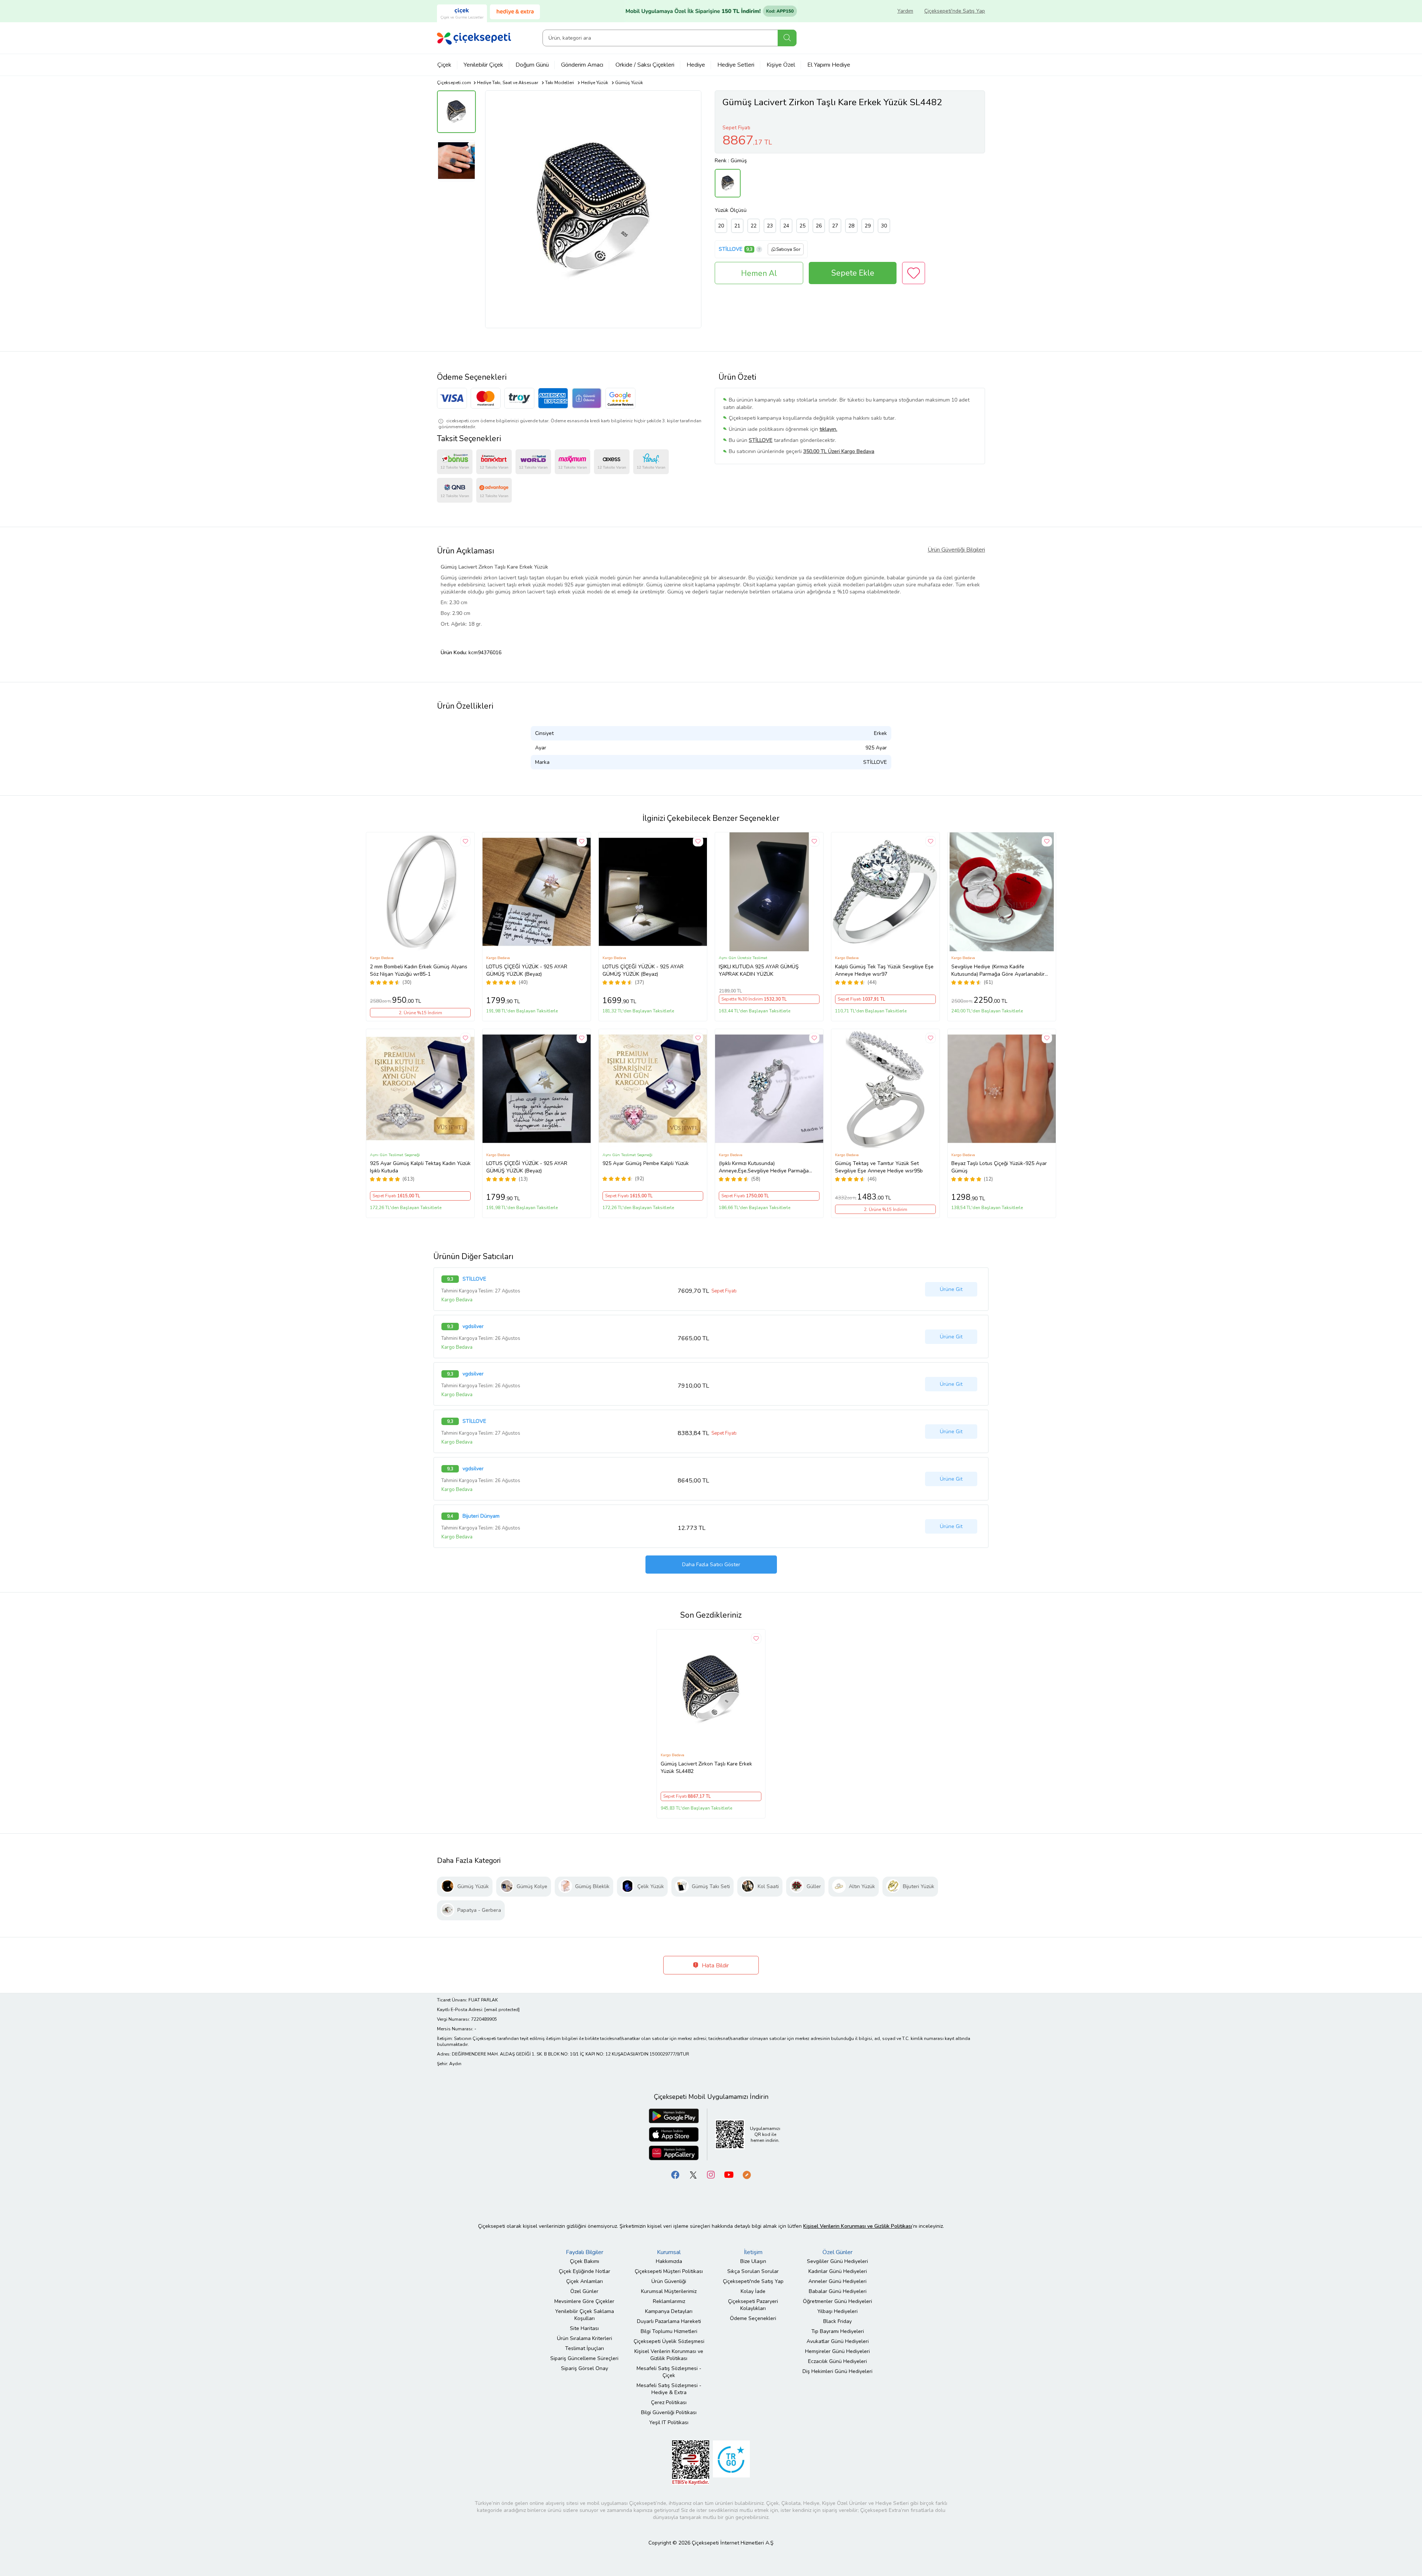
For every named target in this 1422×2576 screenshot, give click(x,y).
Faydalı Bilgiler (585, 2252)
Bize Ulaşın (753, 2261)
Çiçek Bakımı (585, 2261)
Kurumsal (669, 2252)
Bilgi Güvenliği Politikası (669, 2412)
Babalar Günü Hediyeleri (838, 2291)
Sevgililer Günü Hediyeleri (837, 2261)
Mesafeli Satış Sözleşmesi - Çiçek (669, 2372)
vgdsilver (473, 1327)
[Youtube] (729, 2174)
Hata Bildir (715, 1966)
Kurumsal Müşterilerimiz (669, 2291)
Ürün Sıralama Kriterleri (585, 2338)
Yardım (905, 11)
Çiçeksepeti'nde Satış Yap (955, 11)
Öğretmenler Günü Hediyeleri (837, 2301)
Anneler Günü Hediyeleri (837, 2281)
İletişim (753, 2252)
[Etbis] (691, 2462)
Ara (787, 38)
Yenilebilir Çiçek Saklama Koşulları (585, 2315)
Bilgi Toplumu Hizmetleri (669, 2331)
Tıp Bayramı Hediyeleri (838, 2331)
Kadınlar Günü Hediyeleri (838, 2271)
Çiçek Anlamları (585, 2281)
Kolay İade (753, 2291)
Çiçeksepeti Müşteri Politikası (669, 2271)
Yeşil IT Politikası (669, 2422)
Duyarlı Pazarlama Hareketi (669, 2321)
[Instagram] (711, 2174)
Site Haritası (584, 2328)
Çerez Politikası (669, 2402)
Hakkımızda (669, 2261)
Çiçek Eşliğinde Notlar (585, 2271)
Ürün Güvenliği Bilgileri (956, 550)
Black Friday (837, 2321)
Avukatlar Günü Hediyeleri (838, 2341)
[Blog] (747, 2174)
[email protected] (502, 2010)
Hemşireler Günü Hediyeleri (837, 2351)
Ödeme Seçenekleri (753, 2318)
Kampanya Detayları (669, 2311)
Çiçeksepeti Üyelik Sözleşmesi (669, 2341)
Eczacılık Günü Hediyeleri (837, 2361)
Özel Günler (584, 2291)
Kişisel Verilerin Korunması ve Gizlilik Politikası (669, 2355)
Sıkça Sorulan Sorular (753, 2271)
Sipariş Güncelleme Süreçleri (584, 2358)
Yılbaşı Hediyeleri (837, 2311)
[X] (693, 2174)
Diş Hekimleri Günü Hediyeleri (837, 2371)
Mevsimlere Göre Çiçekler (584, 2301)
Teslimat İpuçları (585, 2348)
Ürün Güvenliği (669, 2281)
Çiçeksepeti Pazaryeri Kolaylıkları (753, 2305)
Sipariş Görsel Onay (585, 2368)
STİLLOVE (731, 249)
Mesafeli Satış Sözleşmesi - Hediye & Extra (669, 2389)
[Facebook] (675, 2174)
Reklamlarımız (669, 2301)
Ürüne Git (951, 1289)
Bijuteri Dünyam (481, 1516)
